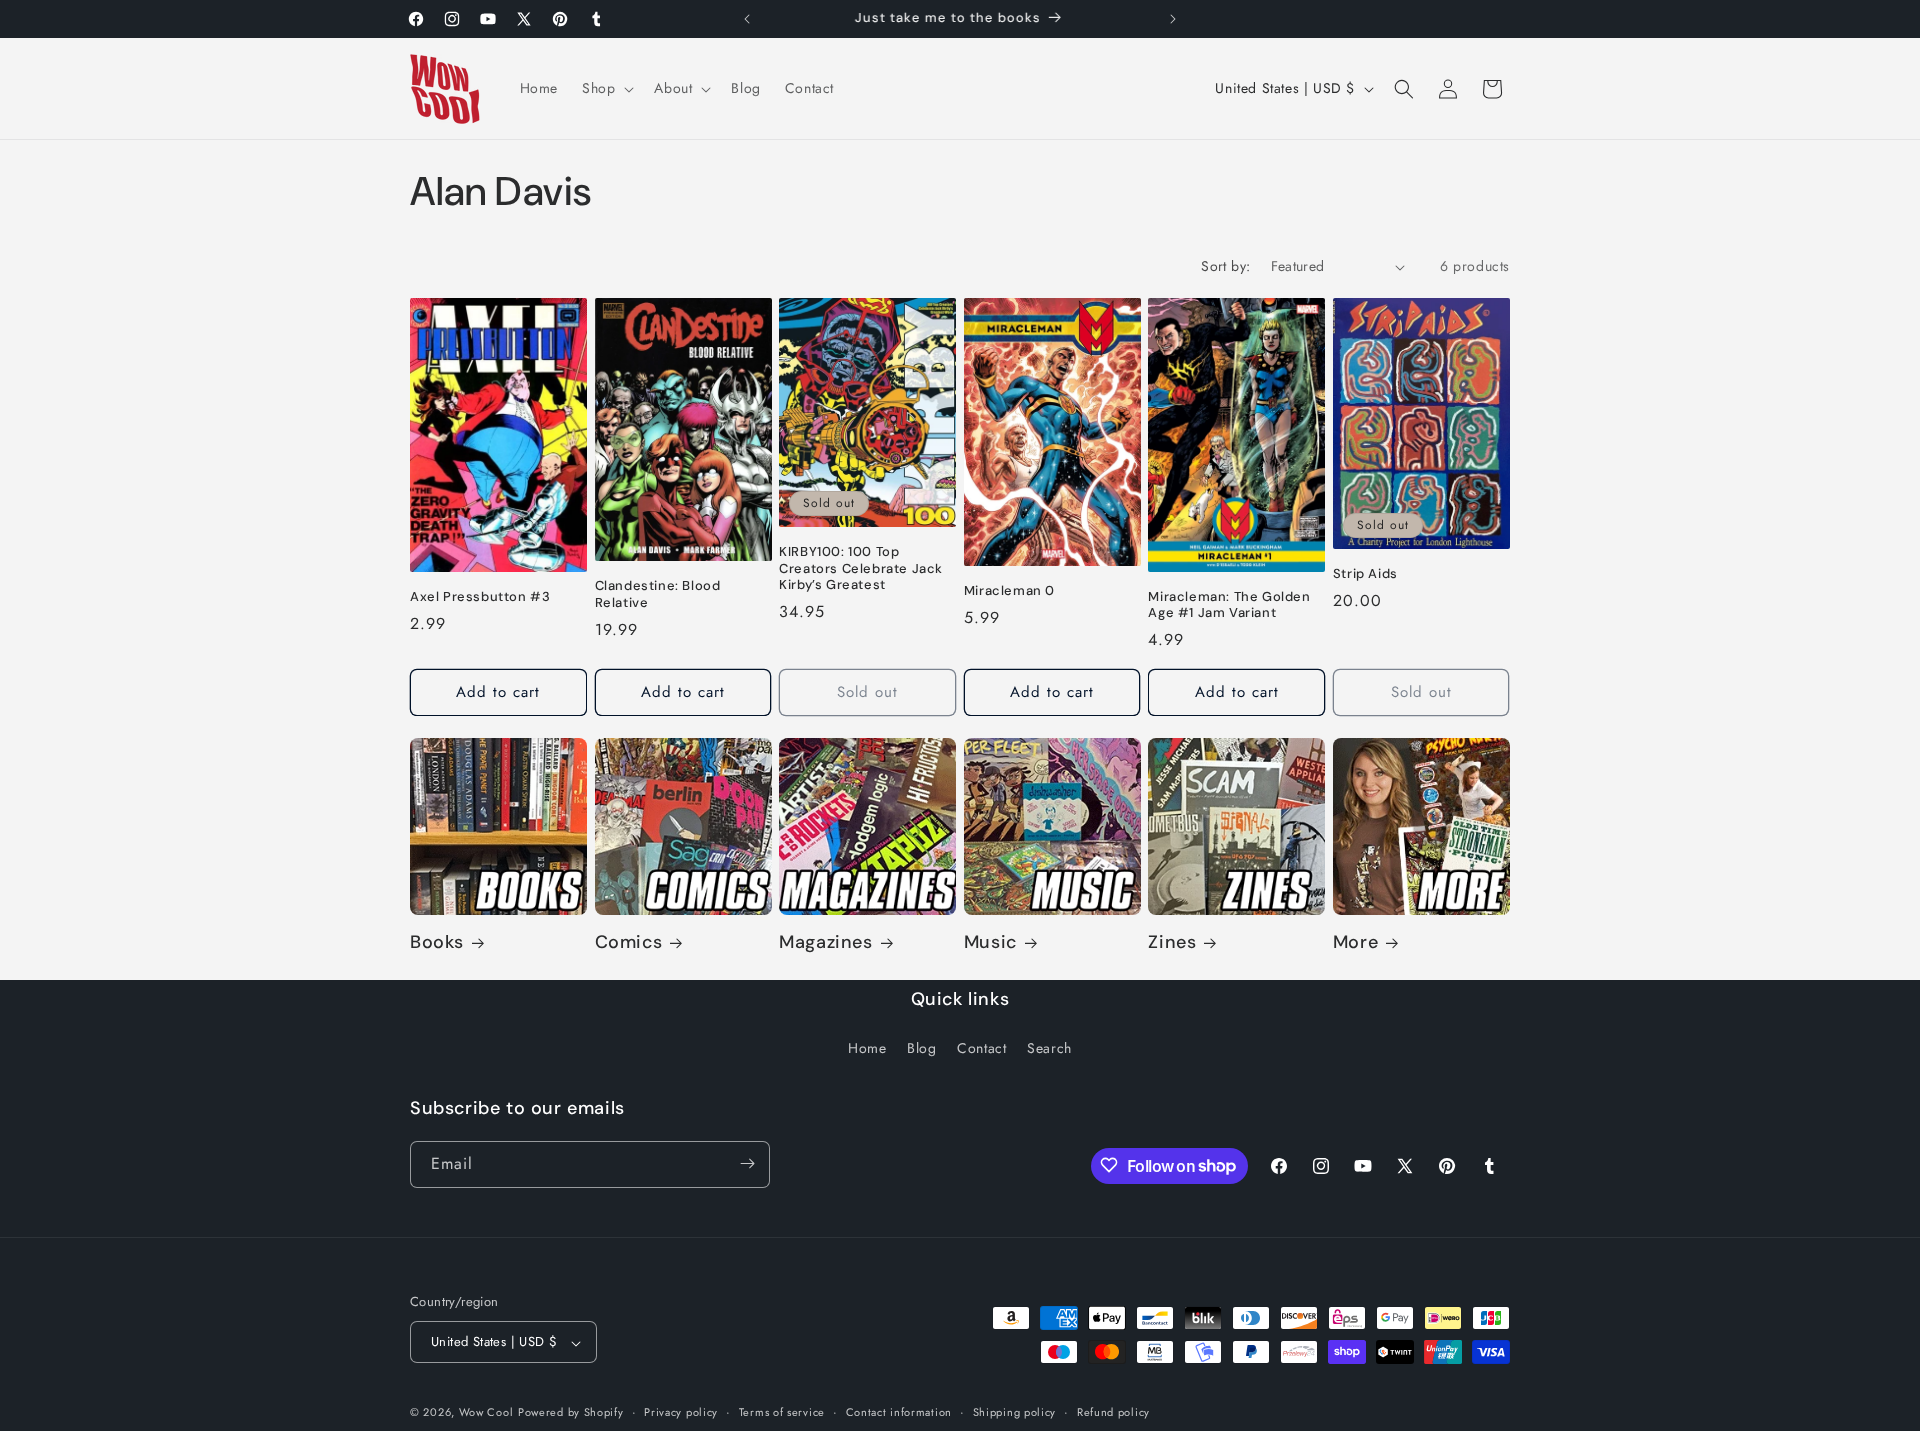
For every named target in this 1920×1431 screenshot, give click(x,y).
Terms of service (782, 1412)
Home (867, 1049)
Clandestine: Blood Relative (658, 595)
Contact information (899, 1412)
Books (437, 943)
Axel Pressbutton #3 (480, 597)
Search (1049, 1049)
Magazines (825, 943)
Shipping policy (1015, 1412)
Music (990, 943)
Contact (981, 1049)
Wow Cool (486, 1413)
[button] (606, 88)
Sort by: (1225, 266)
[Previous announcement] (747, 19)
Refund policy (1113, 1412)
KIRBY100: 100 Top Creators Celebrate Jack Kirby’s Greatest (861, 569)
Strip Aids (1365, 574)
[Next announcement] (1173, 19)
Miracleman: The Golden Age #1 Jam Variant (1229, 605)
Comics (629, 943)
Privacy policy (681, 1412)
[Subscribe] (747, 1163)
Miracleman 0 (1009, 591)
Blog (921, 1049)
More (1355, 943)
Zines (1172, 943)
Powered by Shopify (571, 1413)
